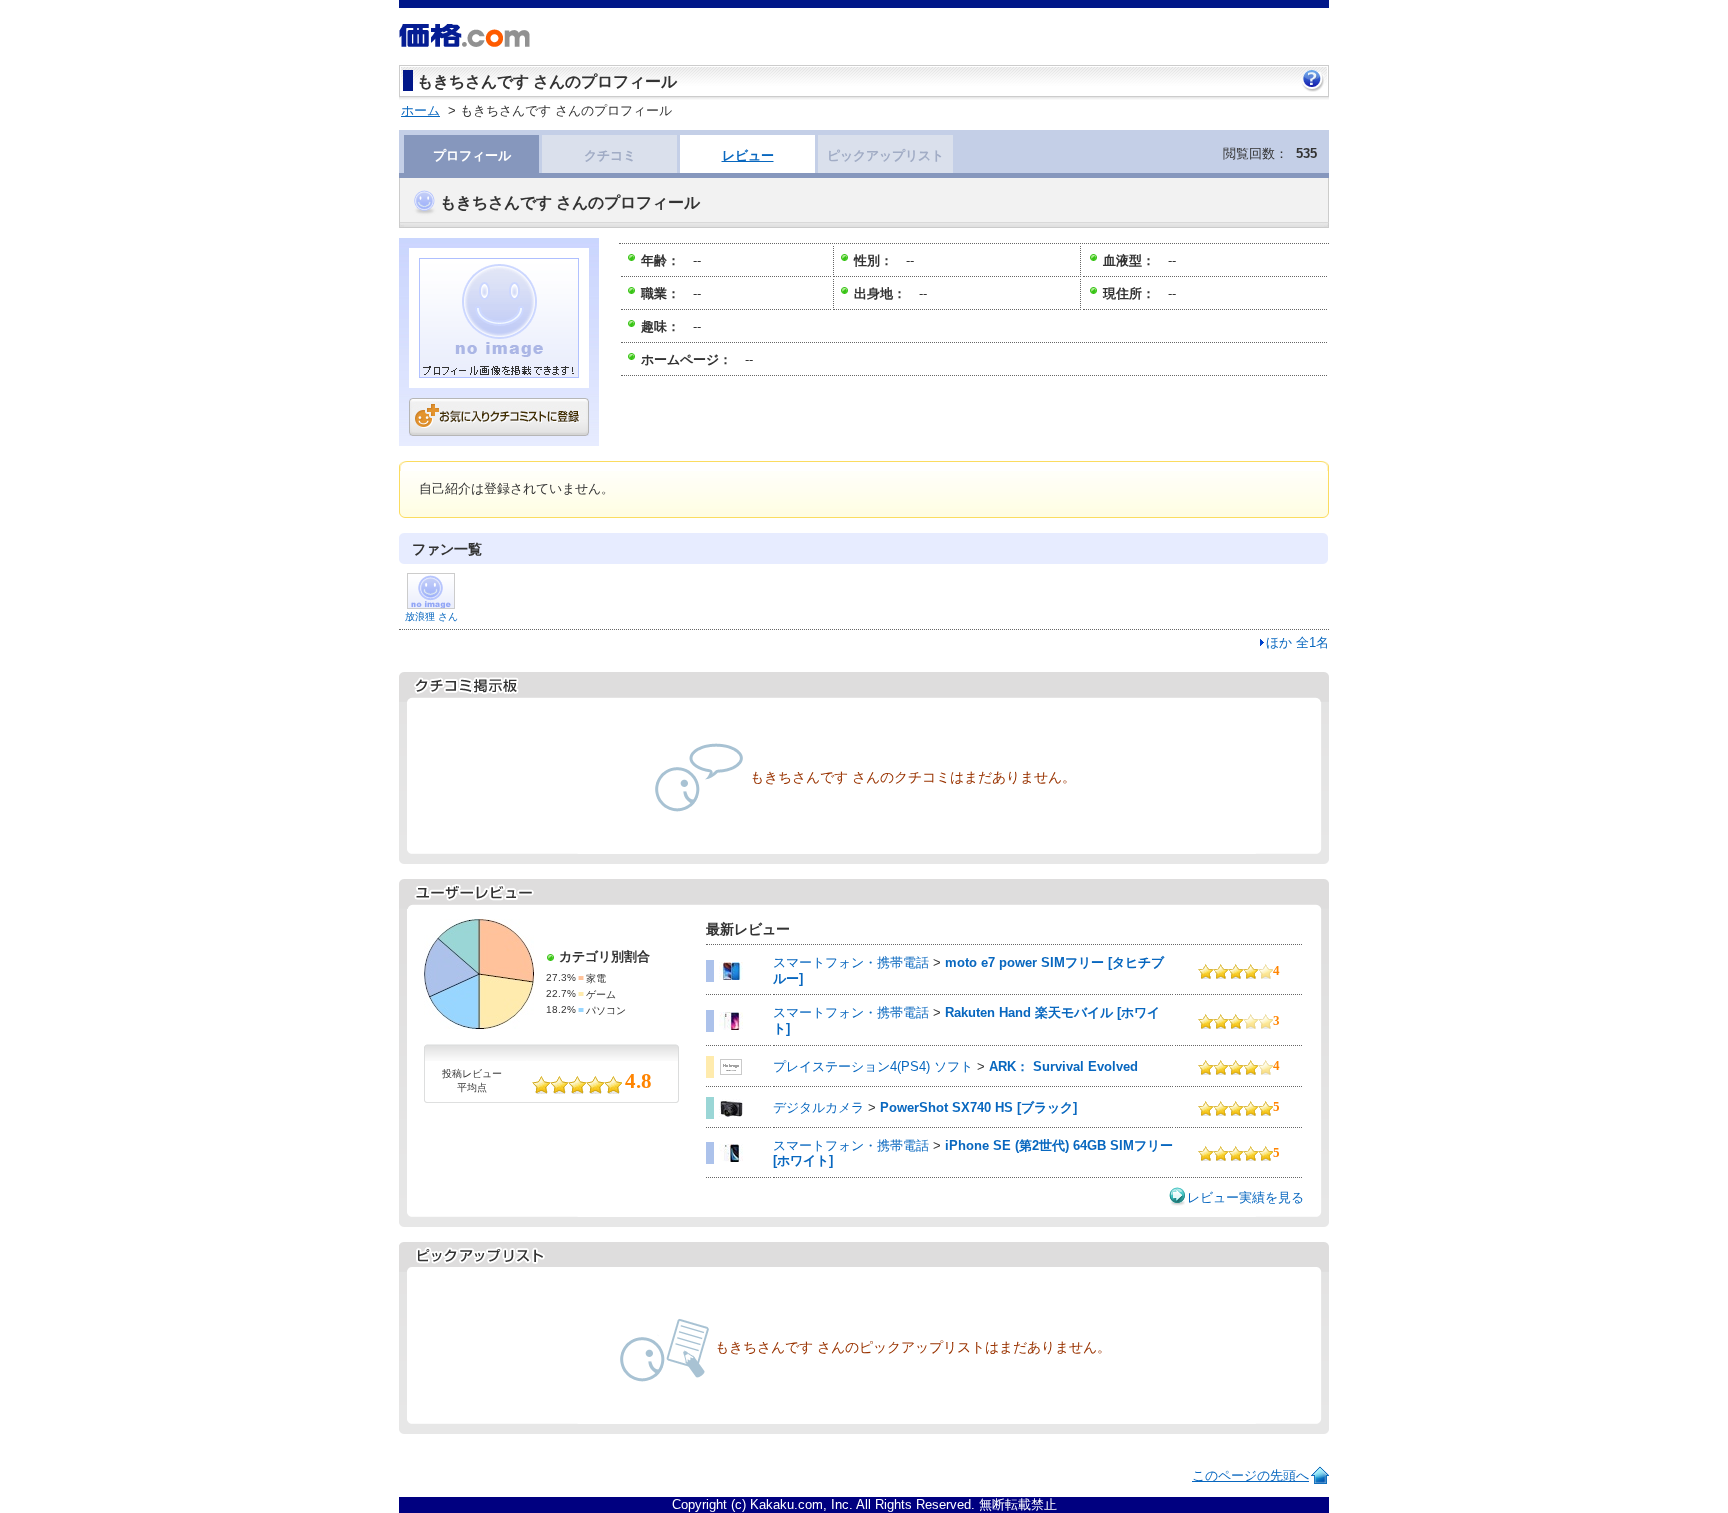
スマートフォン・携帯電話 (851, 962)
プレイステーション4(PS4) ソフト (873, 1066)
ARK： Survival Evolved (1063, 1066)
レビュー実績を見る (1245, 1197)
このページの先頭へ (1250, 1475)
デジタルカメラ (818, 1107)
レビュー (748, 155)
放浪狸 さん (431, 616)
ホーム (420, 110)
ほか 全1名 (1297, 642)
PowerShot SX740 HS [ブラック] (978, 1107)
